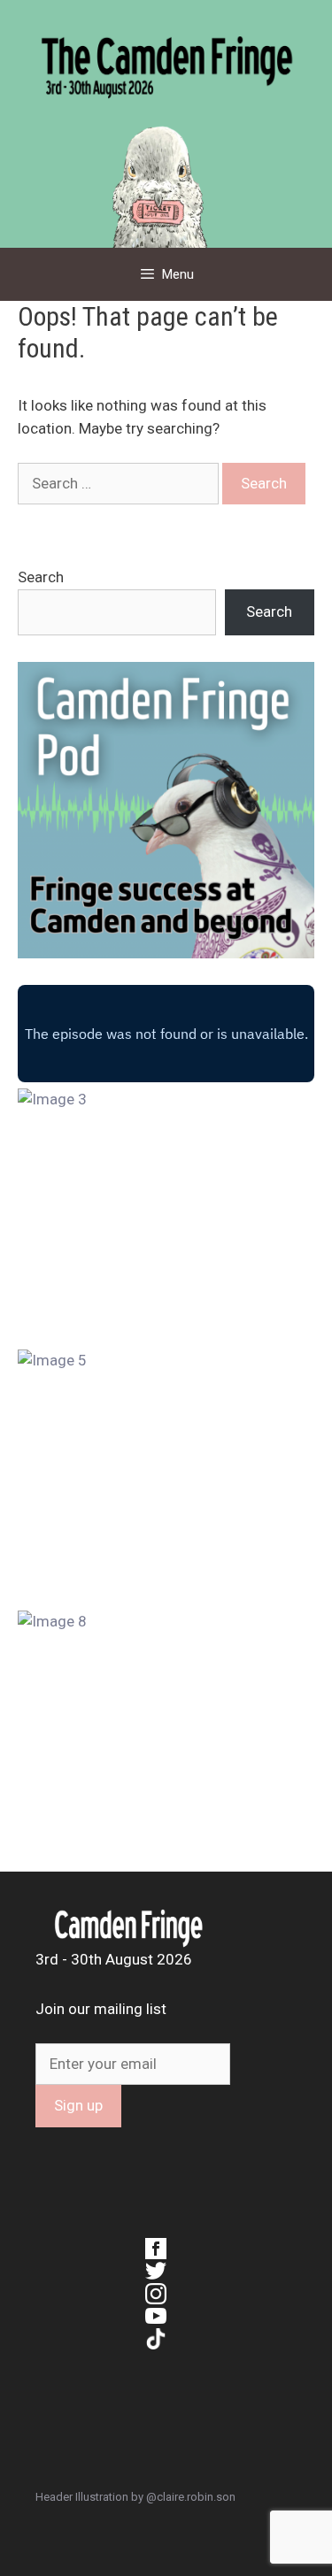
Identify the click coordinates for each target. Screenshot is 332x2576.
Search (41, 577)
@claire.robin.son (191, 2497)
